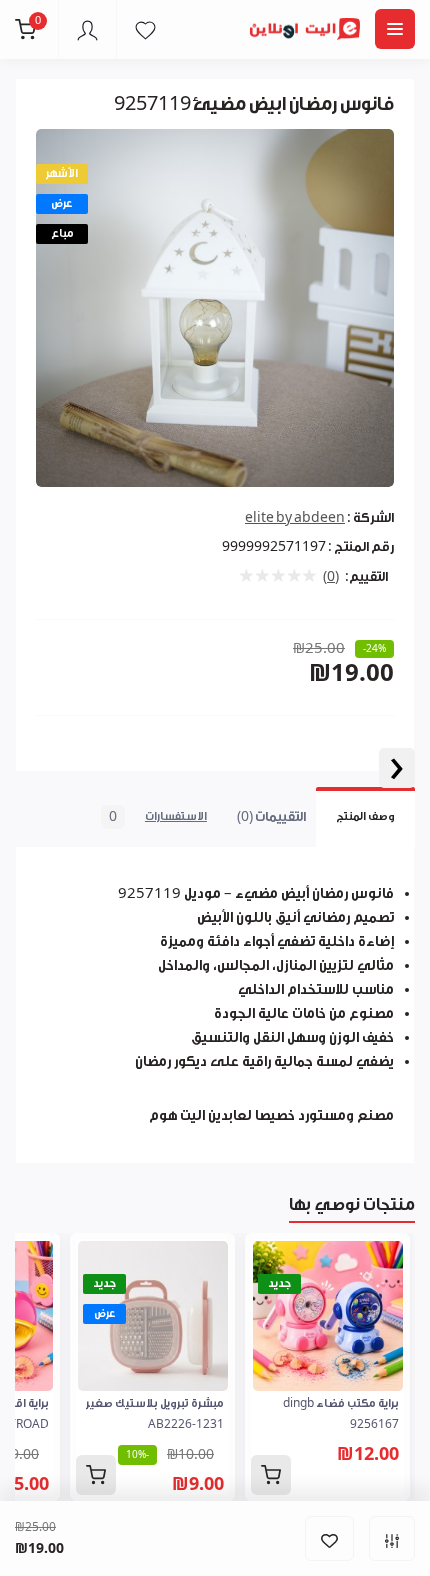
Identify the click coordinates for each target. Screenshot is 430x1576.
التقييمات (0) (271, 816)
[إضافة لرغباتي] (329, 1538)
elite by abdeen (295, 517)
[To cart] (271, 1475)
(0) (331, 577)
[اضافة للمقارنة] (392, 1538)
